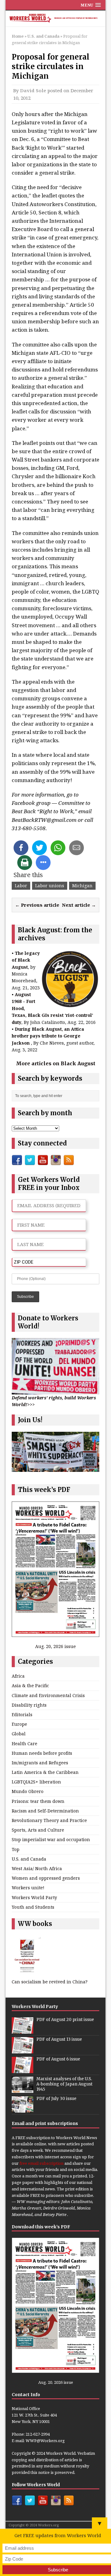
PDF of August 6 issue (58, 2059)
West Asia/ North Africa (37, 1868)
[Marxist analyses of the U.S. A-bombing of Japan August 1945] (23, 2090)
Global (19, 1734)
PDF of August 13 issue (59, 2039)
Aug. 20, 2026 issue (55, 1646)
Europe (19, 1724)
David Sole (33, 90)
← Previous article (37, 905)
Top (16, 1849)
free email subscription (41, 2163)
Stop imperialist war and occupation (51, 1839)
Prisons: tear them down (38, 1801)
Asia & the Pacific (30, 1686)
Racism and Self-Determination (45, 1811)
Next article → (79, 905)
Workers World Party (34, 1897)
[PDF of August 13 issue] (23, 2050)
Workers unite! (28, 1888)
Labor (21, 886)
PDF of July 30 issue (56, 2099)
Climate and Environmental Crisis (48, 1695)
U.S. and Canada (29, 1859)
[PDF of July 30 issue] (23, 2110)
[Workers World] (55, 19)
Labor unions (50, 886)
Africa (18, 1676)
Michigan (82, 886)
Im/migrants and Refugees (40, 1763)
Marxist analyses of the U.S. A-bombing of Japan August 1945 (64, 2084)
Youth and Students (33, 1907)
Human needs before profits (42, 1753)
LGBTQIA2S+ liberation (36, 1782)
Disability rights (29, 1705)
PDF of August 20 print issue (65, 2020)
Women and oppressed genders (46, 1878)
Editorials (22, 1715)
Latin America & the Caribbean (45, 1772)
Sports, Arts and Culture (38, 1830)
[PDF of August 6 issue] (23, 2070)
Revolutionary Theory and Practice (49, 1820)
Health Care (25, 1744)
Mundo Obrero (28, 1791)
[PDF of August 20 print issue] (23, 2031)
